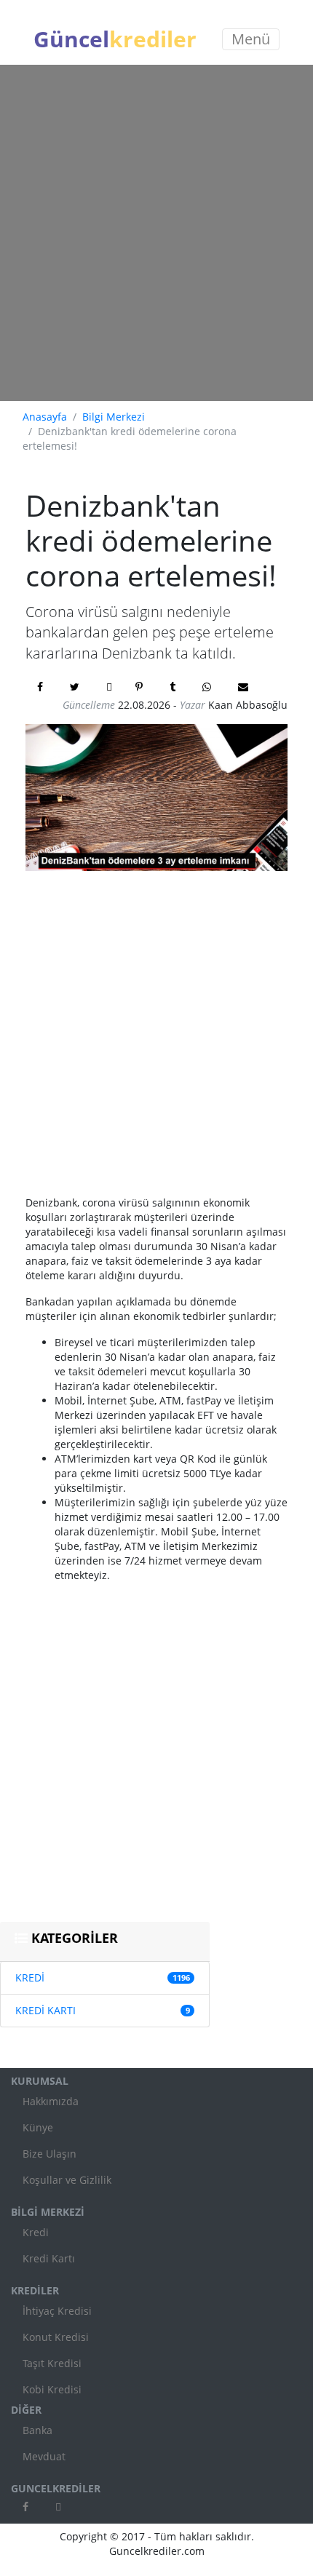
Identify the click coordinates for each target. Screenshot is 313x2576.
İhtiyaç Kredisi (57, 2311)
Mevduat (44, 2456)
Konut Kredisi (56, 2337)
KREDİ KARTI (45, 2010)
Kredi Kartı (49, 2258)
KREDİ (30, 1977)
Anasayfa (45, 417)
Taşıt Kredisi (52, 2363)
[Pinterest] (141, 687)
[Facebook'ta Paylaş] (42, 687)
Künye (38, 2127)
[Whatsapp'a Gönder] (209, 687)
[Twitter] (76, 687)
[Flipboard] (109, 687)
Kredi (36, 2232)
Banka (37, 2430)
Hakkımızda (51, 2101)
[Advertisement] (156, 233)
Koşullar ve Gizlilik (67, 2180)
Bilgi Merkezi (114, 417)
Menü (251, 39)
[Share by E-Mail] (245, 687)
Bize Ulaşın (49, 2154)
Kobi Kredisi (52, 2389)
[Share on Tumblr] (174, 687)
